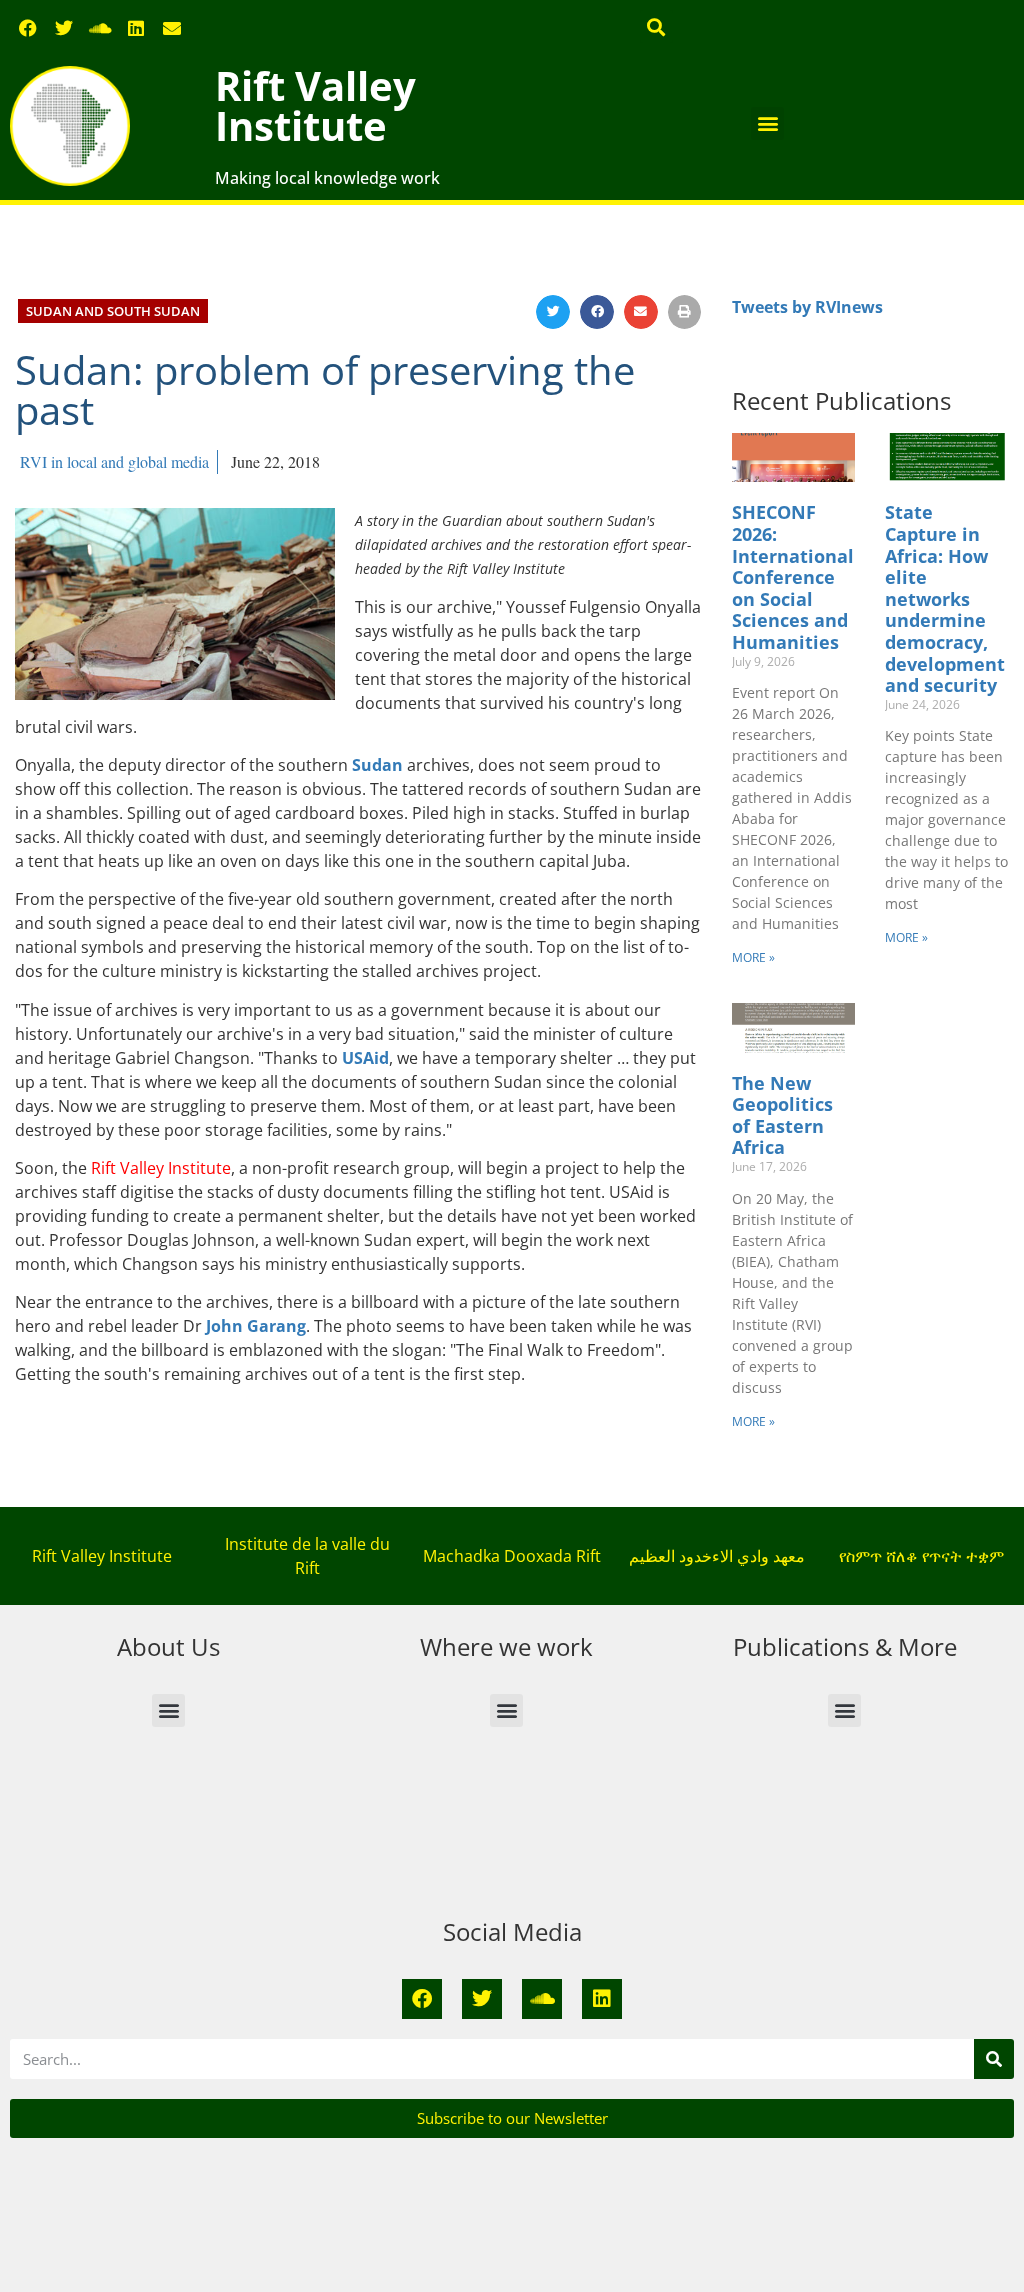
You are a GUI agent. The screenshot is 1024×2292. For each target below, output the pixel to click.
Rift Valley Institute (315, 105)
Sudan (377, 765)
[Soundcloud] (100, 28)
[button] (656, 26)
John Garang (256, 1326)
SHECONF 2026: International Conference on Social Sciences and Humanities (793, 577)
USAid (365, 1058)
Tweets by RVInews (807, 307)
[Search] (994, 2059)
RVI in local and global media (114, 461)
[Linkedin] (136, 28)
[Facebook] (28, 28)
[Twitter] (64, 28)
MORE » (753, 957)
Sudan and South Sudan (113, 311)
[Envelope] (172, 28)
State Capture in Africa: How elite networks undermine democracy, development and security (945, 598)
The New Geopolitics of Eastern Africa (782, 1115)
